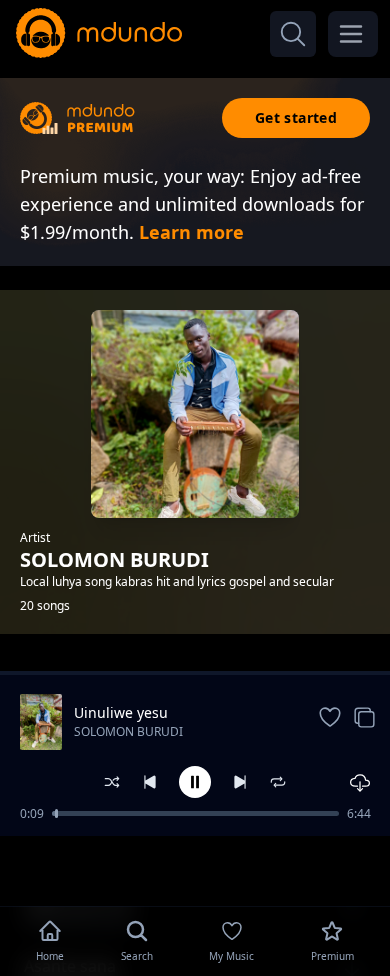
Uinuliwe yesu (121, 712)
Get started (296, 117)
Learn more (191, 232)
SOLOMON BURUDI (128, 731)
